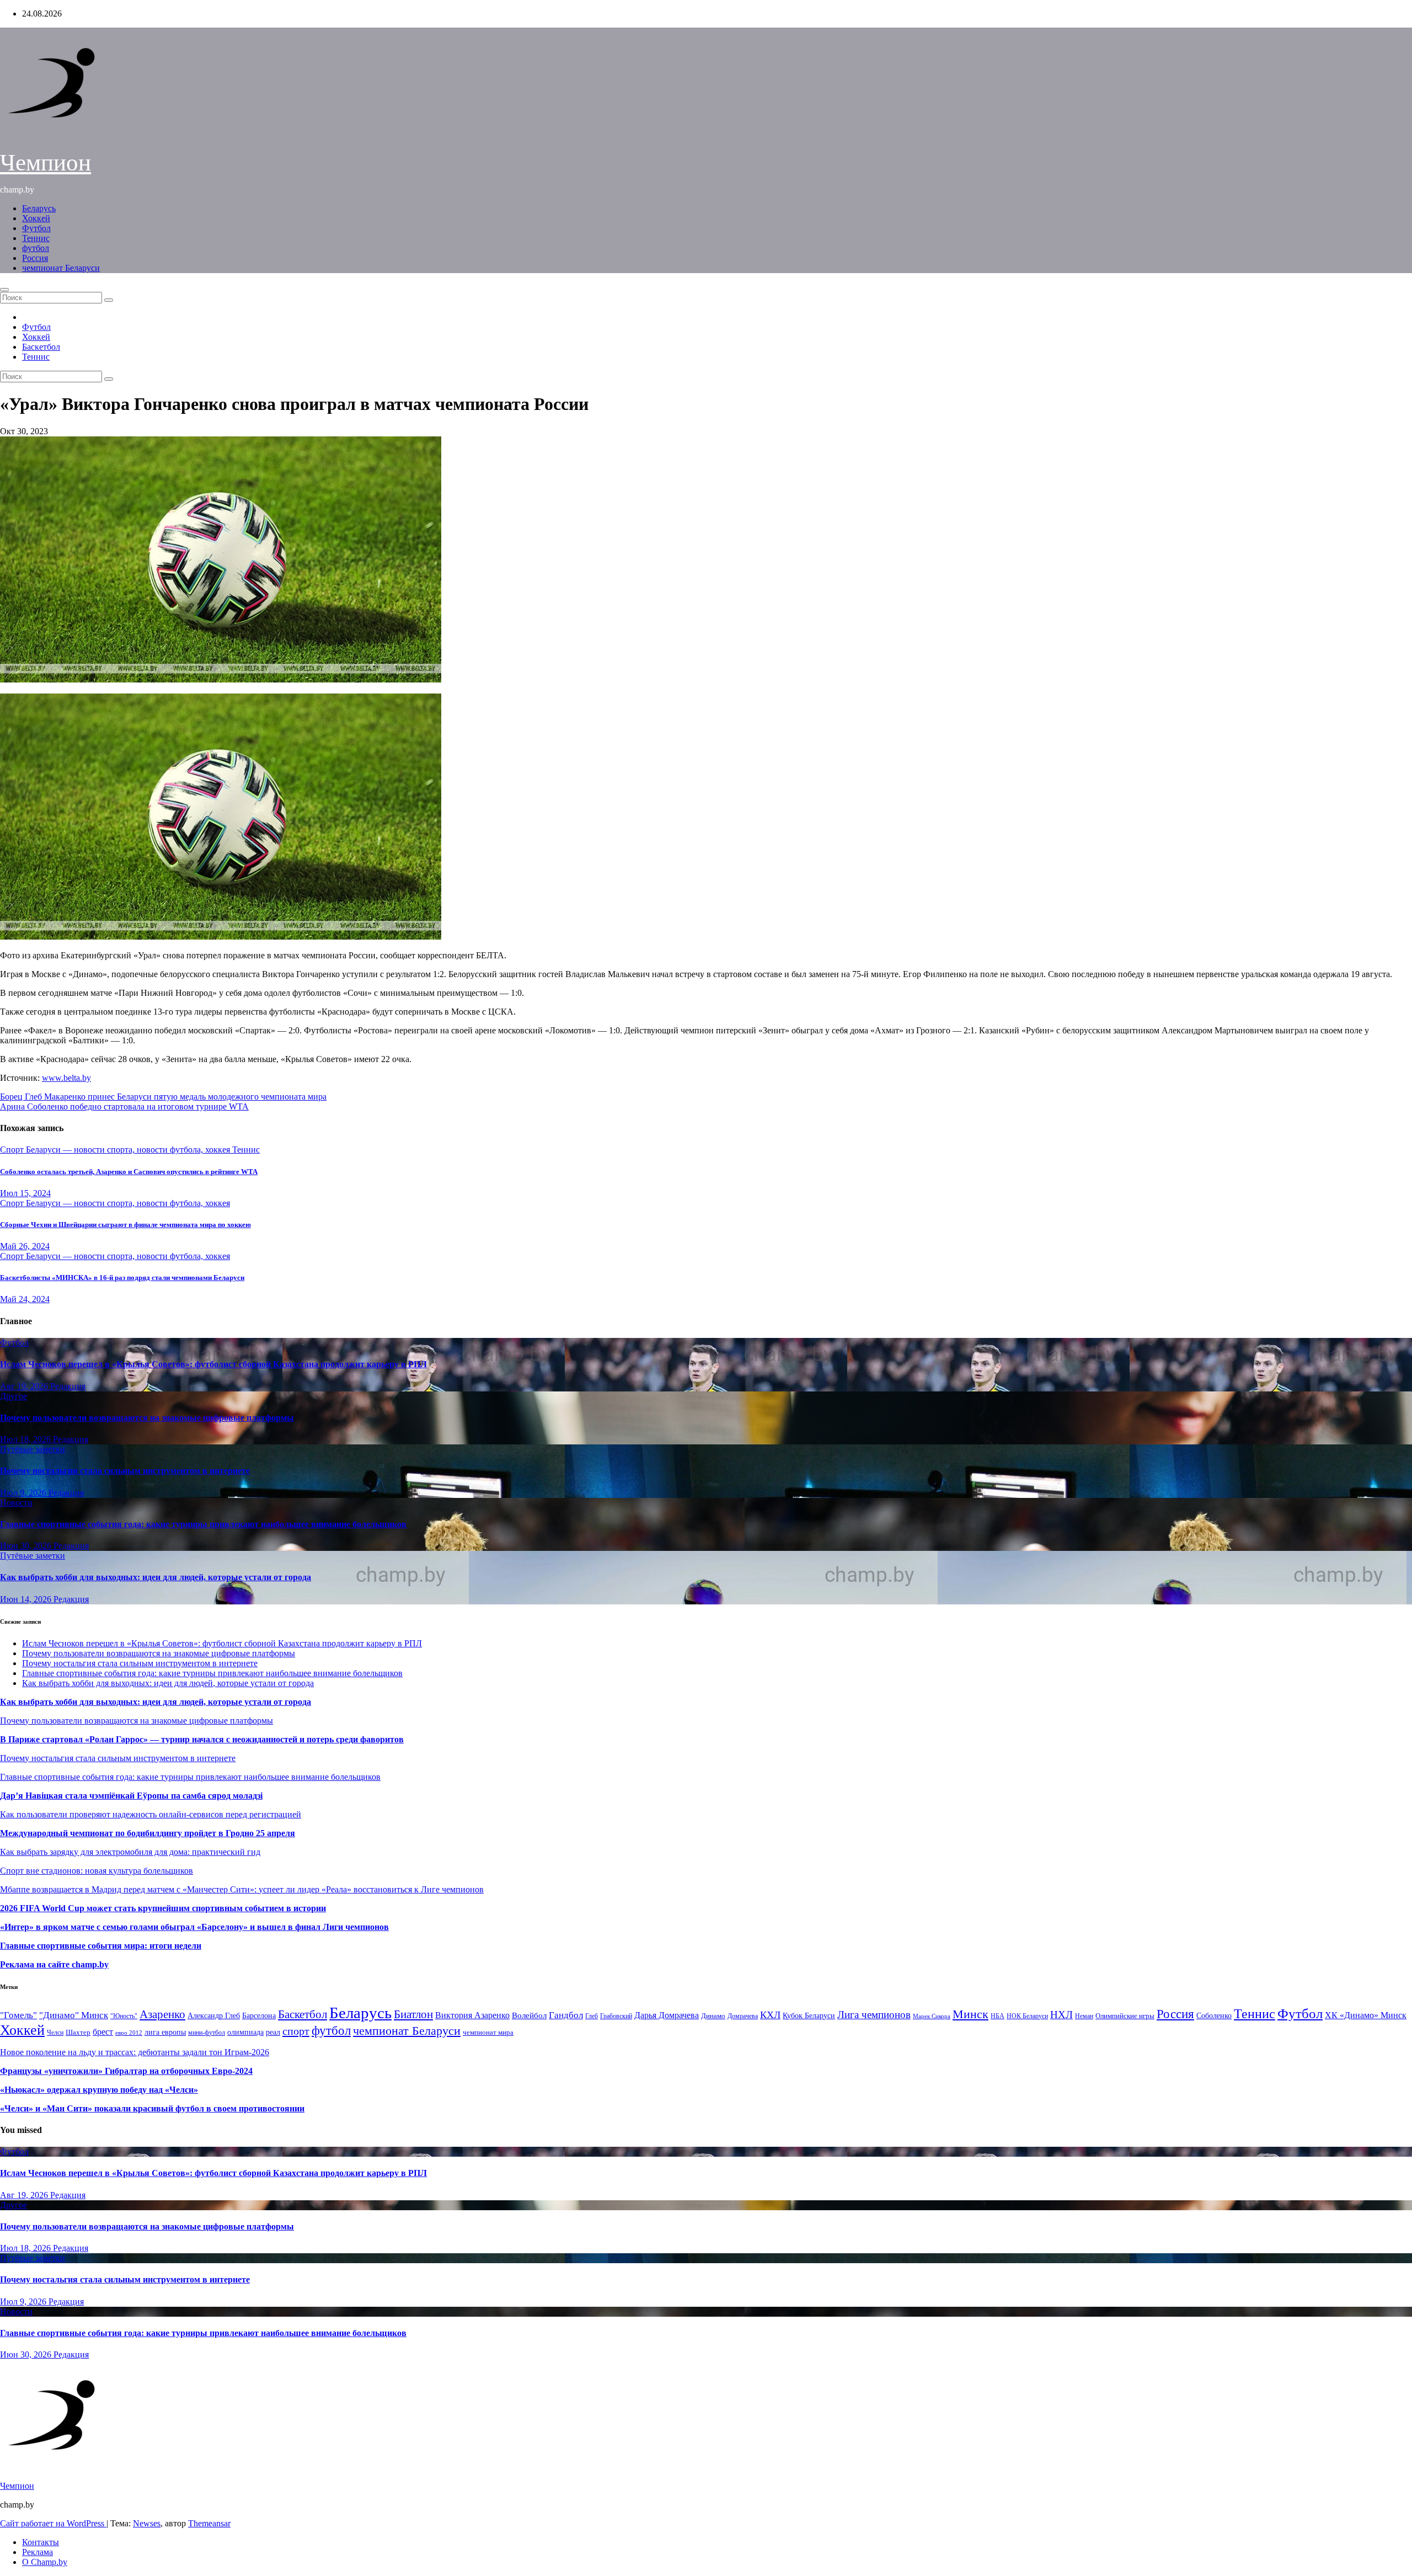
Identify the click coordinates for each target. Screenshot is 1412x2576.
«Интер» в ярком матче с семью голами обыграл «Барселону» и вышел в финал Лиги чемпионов (194, 1927)
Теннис (36, 238)
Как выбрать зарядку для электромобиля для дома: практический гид (130, 1852)
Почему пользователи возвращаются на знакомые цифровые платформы (147, 1418)
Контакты (41, 2542)
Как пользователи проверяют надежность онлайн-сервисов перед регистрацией (151, 1814)
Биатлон (413, 2014)
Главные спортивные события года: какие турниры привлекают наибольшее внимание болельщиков (203, 1524)
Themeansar (209, 2523)
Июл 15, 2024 (25, 1193)
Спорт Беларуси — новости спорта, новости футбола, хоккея (116, 1150)
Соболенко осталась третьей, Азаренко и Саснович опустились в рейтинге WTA (129, 1172)
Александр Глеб (214, 2016)
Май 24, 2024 (25, 1299)
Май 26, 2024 (25, 1246)
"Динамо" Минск (74, 2015)
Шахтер (78, 2032)
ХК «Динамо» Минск (1366, 2015)
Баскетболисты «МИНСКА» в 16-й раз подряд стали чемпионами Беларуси (122, 1278)
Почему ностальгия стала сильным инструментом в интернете (125, 1471)
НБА (998, 2016)
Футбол (36, 228)
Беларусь (39, 208)
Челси (55, 2033)
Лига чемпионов (874, 2015)
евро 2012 (129, 2033)
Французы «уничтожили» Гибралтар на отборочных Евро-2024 (126, 2071)
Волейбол (529, 2015)
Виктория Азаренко (472, 2015)
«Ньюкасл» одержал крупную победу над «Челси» (99, 2090)
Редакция (68, 1386)
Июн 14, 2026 (27, 1599)
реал (273, 2032)
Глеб (592, 2016)
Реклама (38, 2552)
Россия (35, 258)
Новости (16, 1503)
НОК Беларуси (1027, 2016)
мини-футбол (207, 2033)
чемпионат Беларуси (61, 268)
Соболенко (1214, 2016)
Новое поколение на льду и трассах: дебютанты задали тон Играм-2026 (135, 2052)
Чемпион (46, 162)
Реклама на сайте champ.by (54, 1964)
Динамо (713, 2016)
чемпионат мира (488, 2032)
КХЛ (770, 2015)
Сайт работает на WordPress (53, 2523)
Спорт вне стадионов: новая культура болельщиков (97, 1871)
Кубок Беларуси (809, 2015)
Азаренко (162, 2014)
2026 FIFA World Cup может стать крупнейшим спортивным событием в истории (163, 1908)
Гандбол (566, 2015)
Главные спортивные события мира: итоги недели (101, 1946)
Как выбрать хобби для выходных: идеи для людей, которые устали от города (156, 1577)
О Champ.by (45, 2562)
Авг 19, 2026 (25, 1386)
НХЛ (1061, 2015)
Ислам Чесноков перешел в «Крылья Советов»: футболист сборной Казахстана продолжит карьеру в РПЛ (213, 1364)
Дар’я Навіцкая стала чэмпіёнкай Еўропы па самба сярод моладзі (131, 1796)
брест (103, 2032)
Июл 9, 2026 (24, 1493)
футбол (36, 248)
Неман (1084, 2016)
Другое (14, 1396)
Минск (970, 2014)
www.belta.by (66, 1078)
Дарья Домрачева (667, 2015)
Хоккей (36, 218)
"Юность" (124, 2016)
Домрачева (743, 2016)
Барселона (259, 2016)
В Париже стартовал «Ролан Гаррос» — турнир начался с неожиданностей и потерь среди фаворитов (202, 1739)
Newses (147, 2523)
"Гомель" (18, 2015)
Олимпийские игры (1125, 2016)
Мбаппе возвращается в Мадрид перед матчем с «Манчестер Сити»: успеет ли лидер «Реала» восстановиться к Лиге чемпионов (242, 1889)
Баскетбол (41, 347)
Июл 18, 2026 (26, 1439)
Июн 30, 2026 (27, 1546)
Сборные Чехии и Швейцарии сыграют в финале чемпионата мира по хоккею (125, 1225)
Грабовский (616, 2016)
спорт (296, 2031)
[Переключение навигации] (4, 290)
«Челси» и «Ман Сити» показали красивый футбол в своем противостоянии (152, 2108)
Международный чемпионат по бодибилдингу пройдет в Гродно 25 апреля (148, 1833)
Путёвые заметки (33, 1449)
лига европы (165, 2032)
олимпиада (245, 2032)
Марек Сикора (932, 2016)
